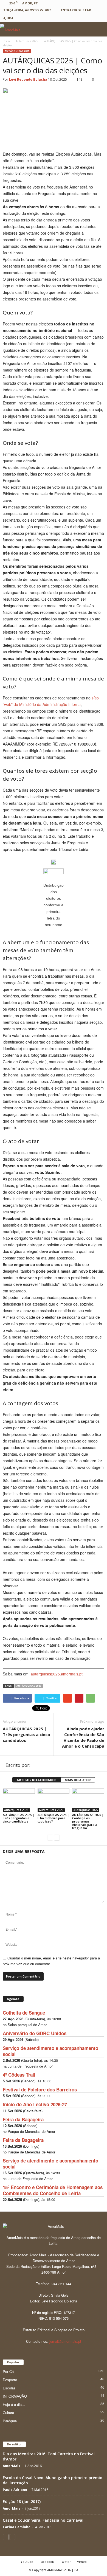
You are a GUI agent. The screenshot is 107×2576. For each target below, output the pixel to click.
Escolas (9, 2388)
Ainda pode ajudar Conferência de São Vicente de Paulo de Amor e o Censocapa (83, 1737)
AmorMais (12, 2466)
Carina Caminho (17, 2527)
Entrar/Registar (76, 10)
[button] (98, 29)
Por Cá (8, 2371)
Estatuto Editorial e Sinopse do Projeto (54, 2330)
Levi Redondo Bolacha (28, 79)
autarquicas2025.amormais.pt (57, 1674)
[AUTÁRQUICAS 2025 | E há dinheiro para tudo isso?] (54, 1800)
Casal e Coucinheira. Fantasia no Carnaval (43, 2520)
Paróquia (10, 2421)
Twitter (65, 2562)
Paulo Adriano (15, 2490)
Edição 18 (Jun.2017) (22, 2502)
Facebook (47, 2562)
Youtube (27, 2562)
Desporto (10, 2380)
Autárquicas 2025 (17, 51)
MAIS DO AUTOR (78, 1780)
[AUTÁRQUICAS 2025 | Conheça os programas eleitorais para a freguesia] (88, 1800)
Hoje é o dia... (14, 2404)
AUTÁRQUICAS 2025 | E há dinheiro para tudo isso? (53, 1818)
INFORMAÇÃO (15, 2396)
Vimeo (82, 2562)
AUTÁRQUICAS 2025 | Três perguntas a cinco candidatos (26, 1734)
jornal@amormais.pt (65, 2341)
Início (6, 41)
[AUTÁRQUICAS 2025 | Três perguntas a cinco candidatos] (19, 1800)
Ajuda (8, 18)
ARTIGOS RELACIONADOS (37, 1780)
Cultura (8, 2413)
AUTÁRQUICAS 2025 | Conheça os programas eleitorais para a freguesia (88, 1821)
